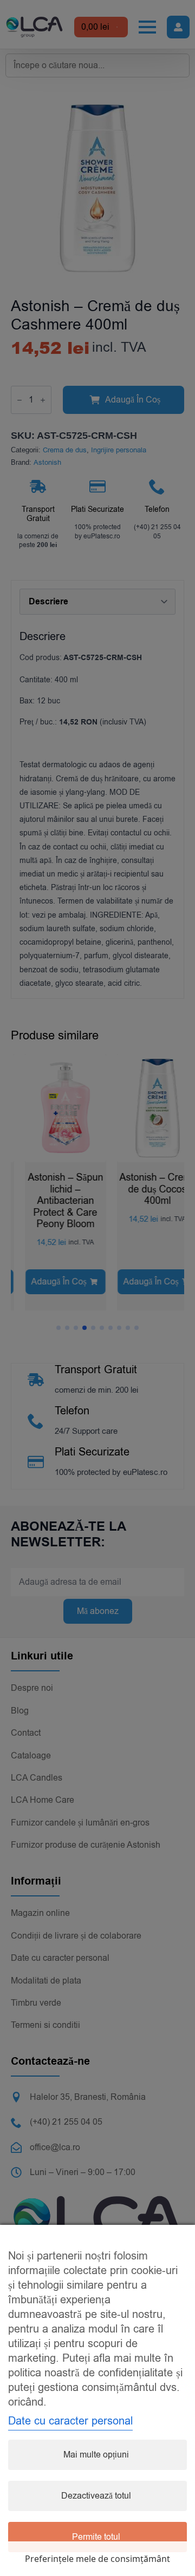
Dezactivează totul (96, 2496)
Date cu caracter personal (70, 2421)
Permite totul (96, 2537)
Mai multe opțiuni (96, 2455)
